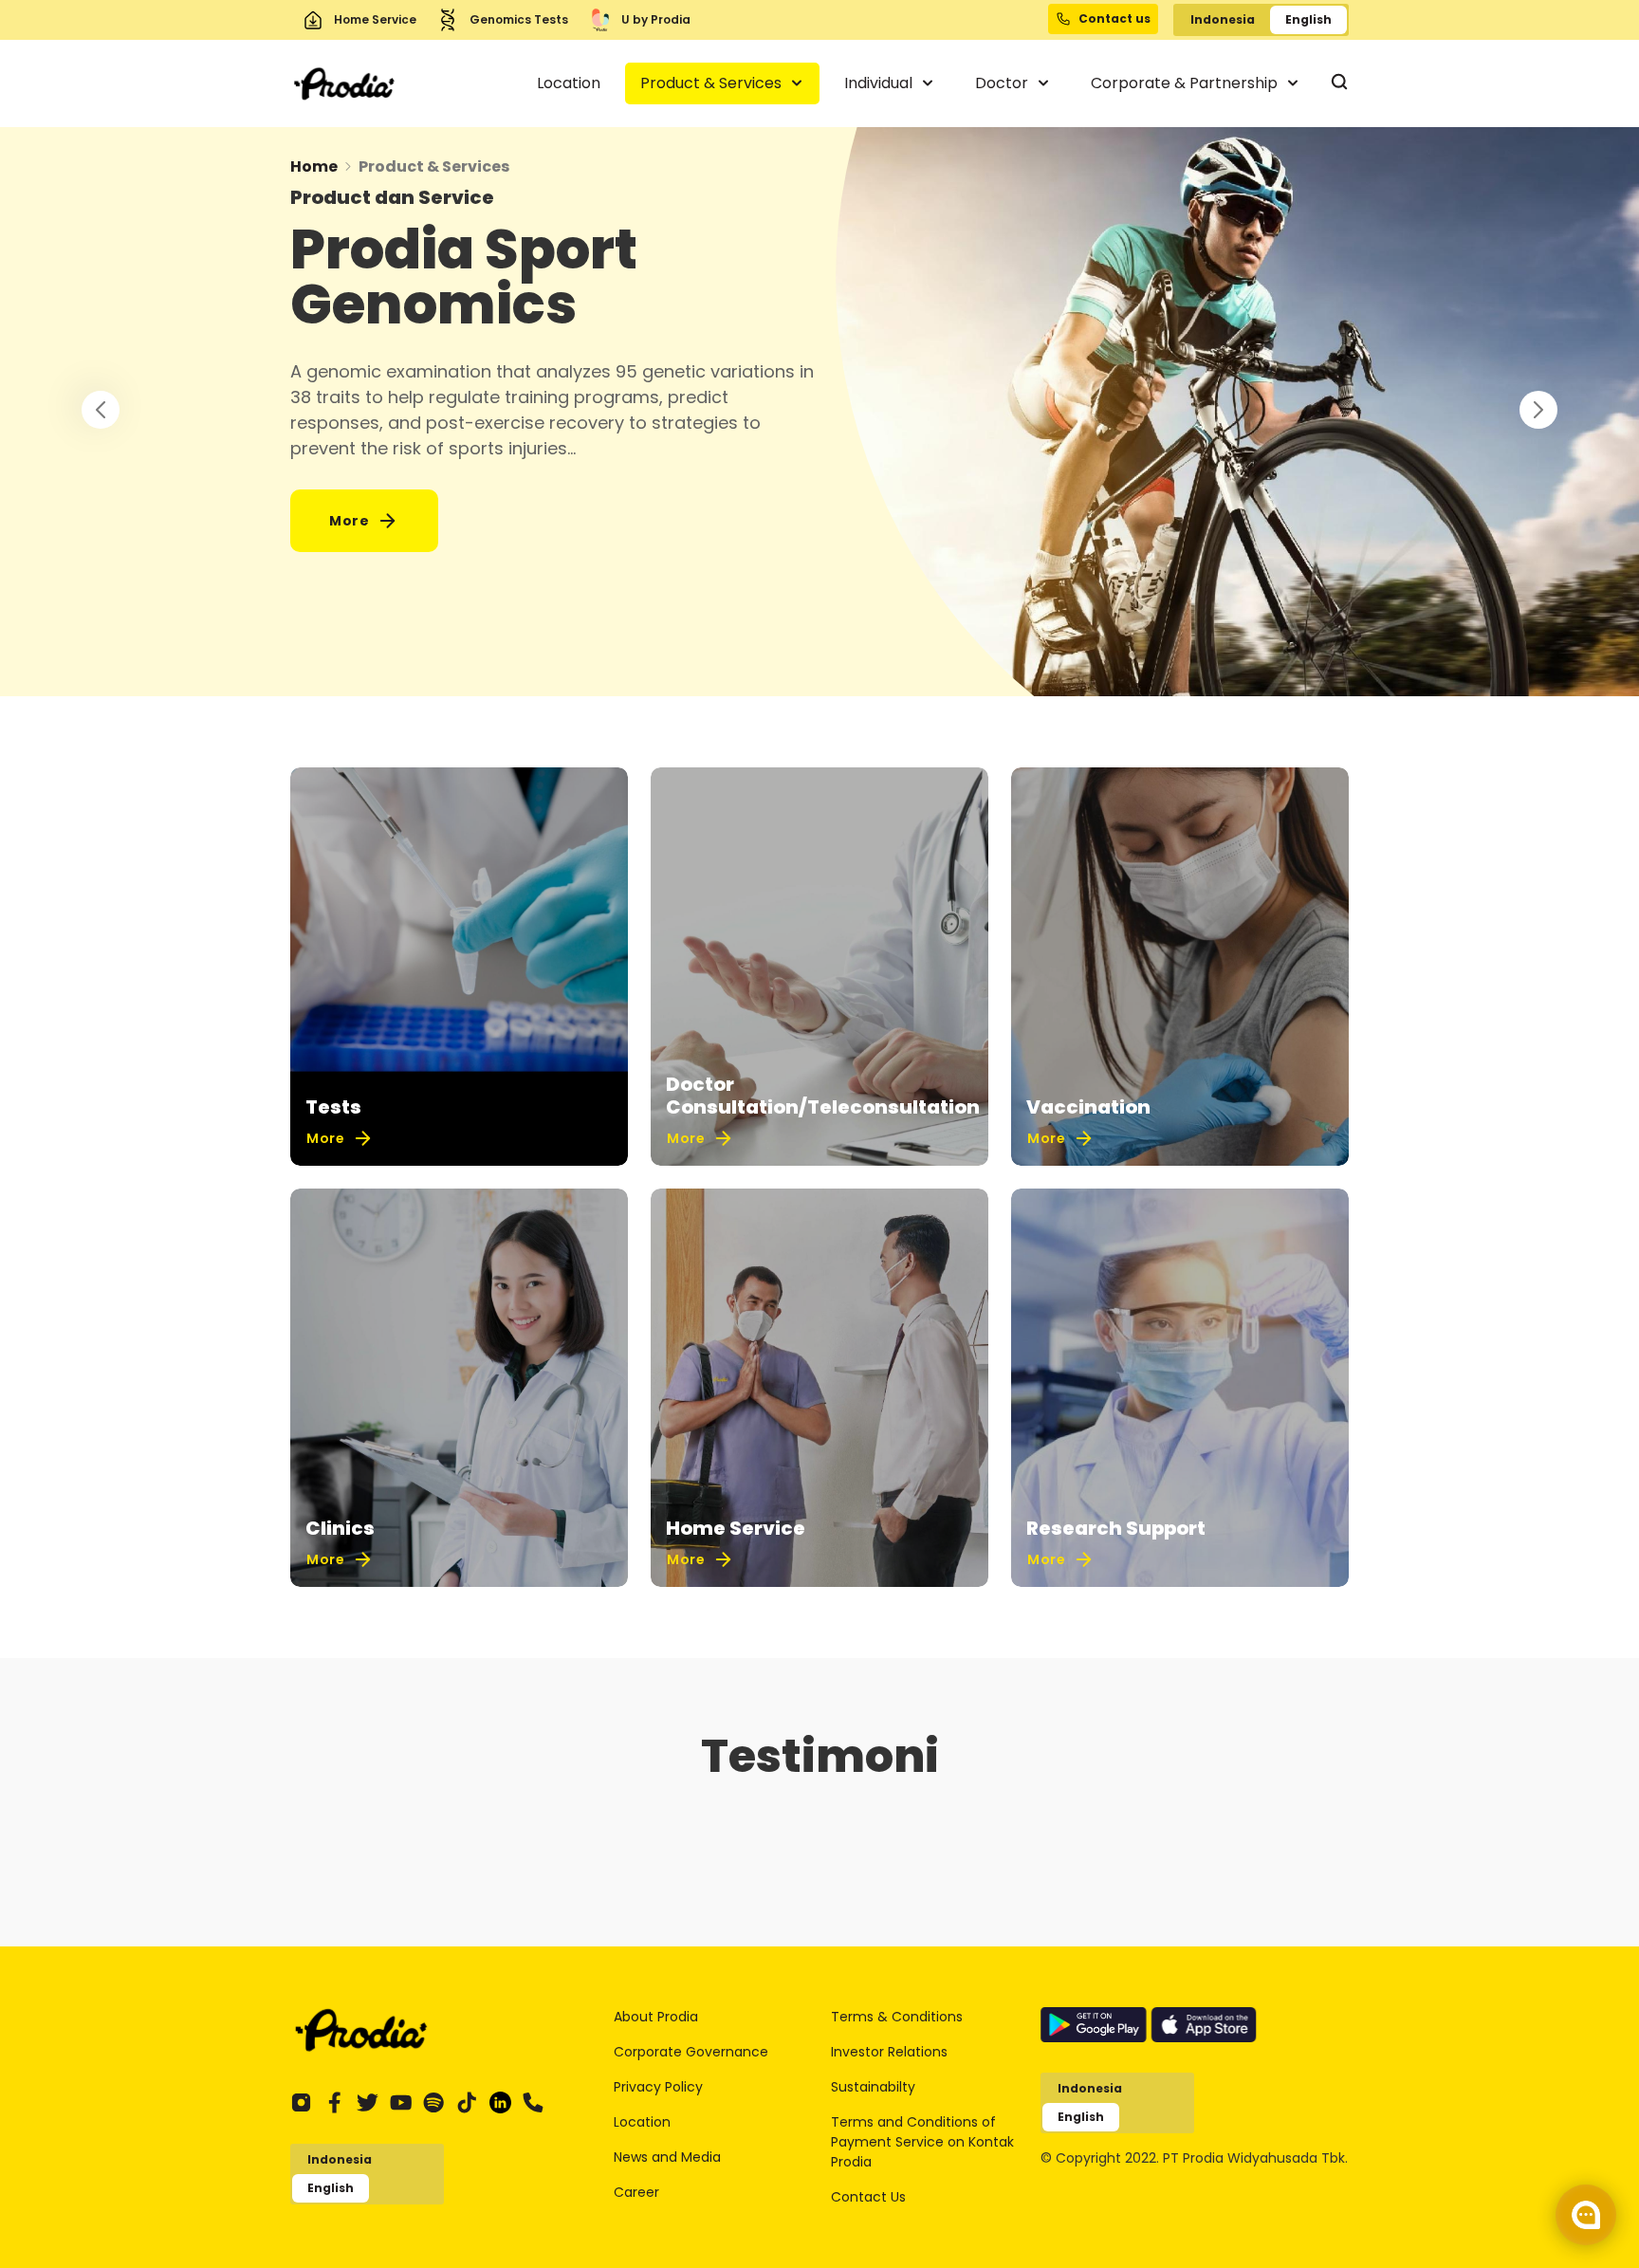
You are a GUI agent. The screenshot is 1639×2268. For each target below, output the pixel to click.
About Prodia (656, 2017)
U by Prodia (656, 19)
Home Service (375, 19)
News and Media (667, 2157)
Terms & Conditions (897, 2017)
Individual (880, 83)
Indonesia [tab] (1223, 19)
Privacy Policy (658, 2087)
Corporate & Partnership (1186, 83)
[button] (1538, 410)
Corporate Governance (691, 2052)
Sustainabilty (873, 2087)
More (349, 521)
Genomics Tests (519, 19)
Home (314, 166)
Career (636, 2192)
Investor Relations (889, 2052)
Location (569, 83)
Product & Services (713, 83)
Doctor (1004, 83)
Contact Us (868, 2197)
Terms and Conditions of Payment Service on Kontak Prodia (922, 2142)
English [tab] (1308, 19)
